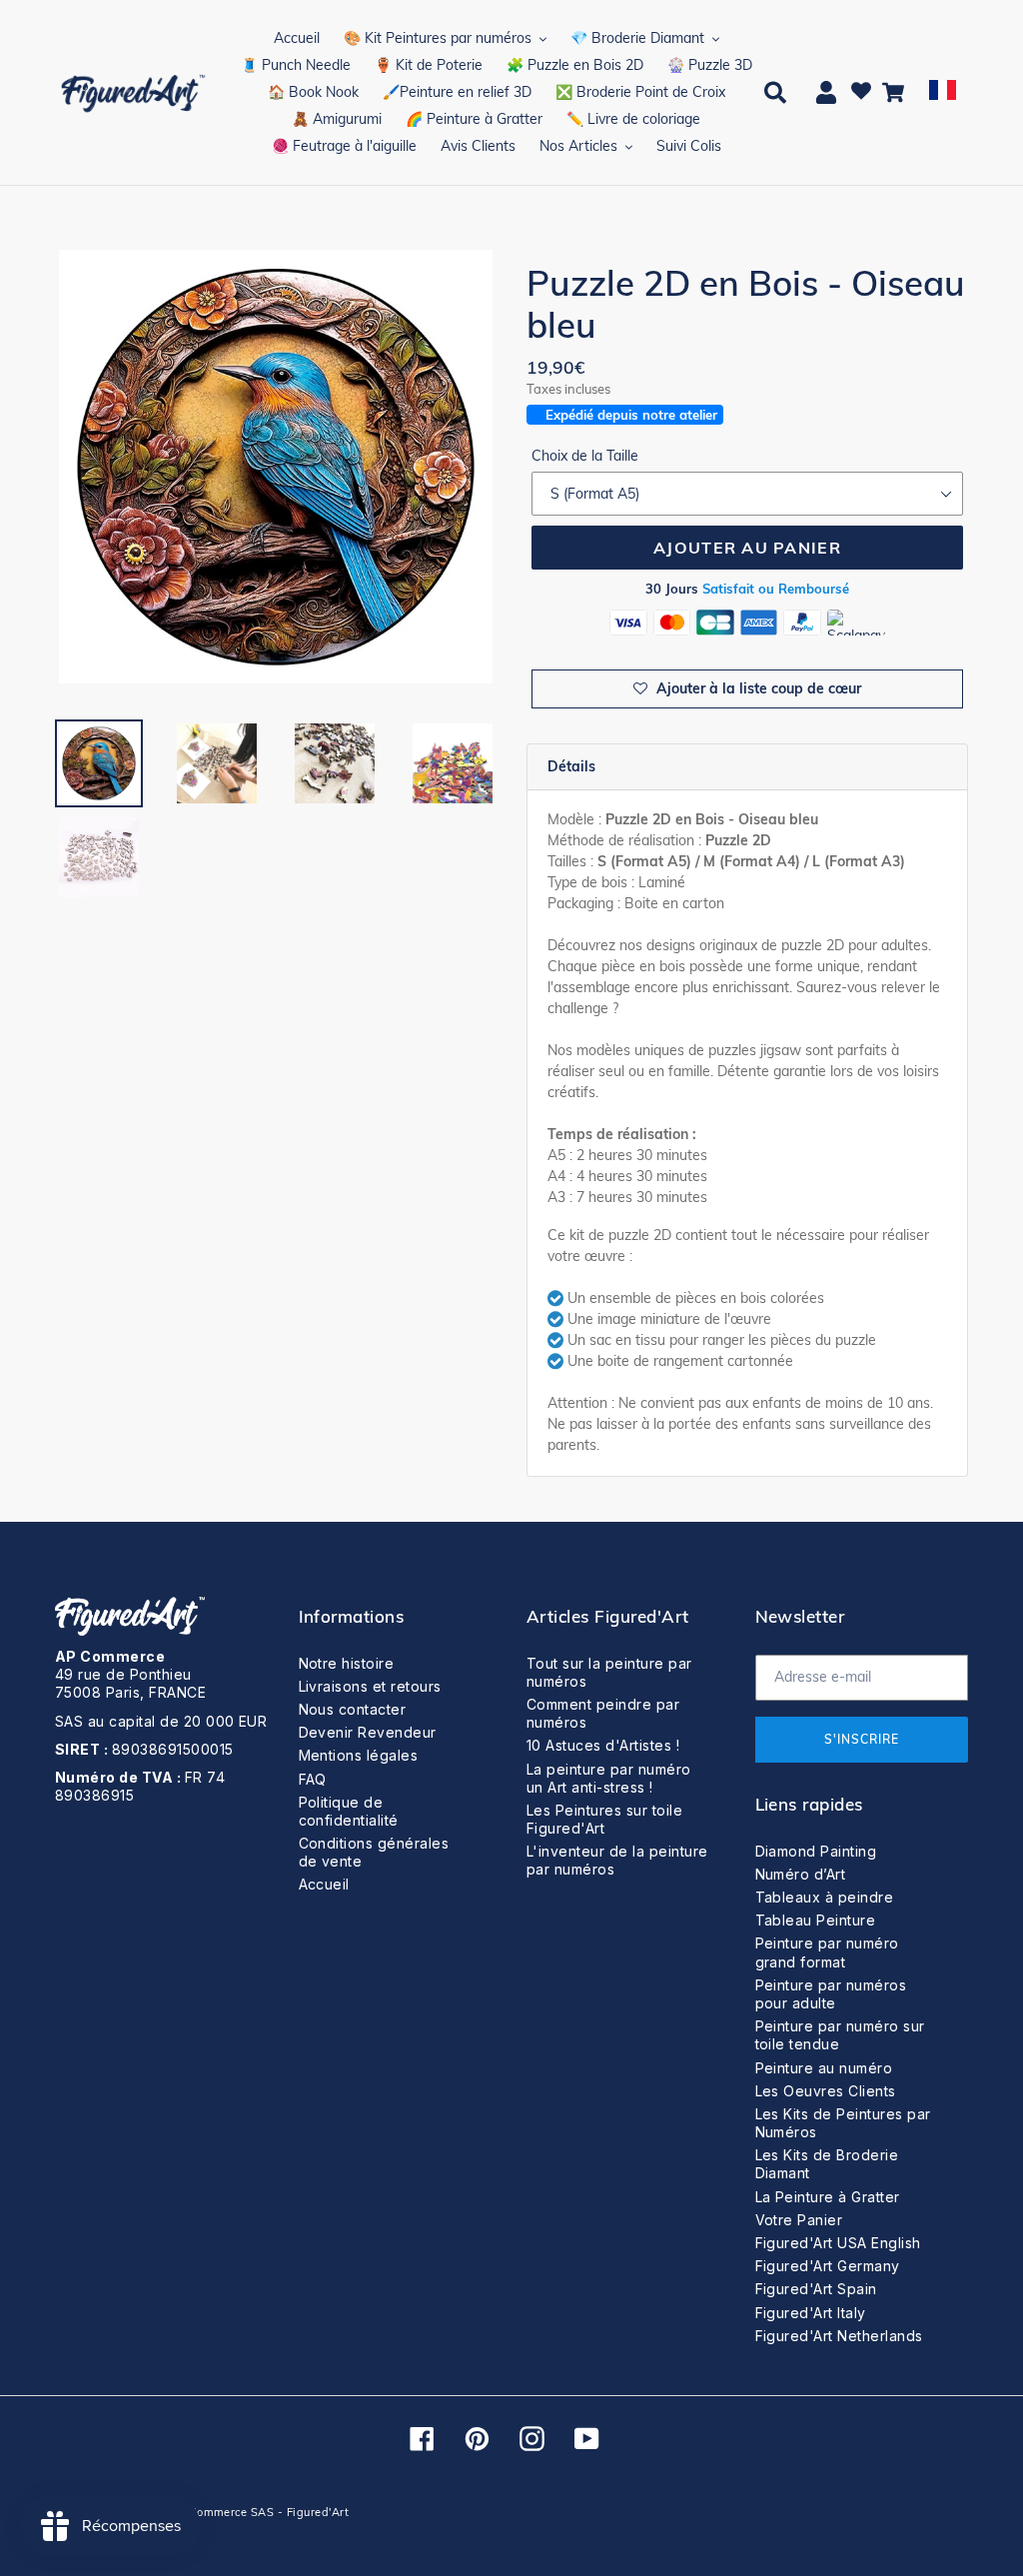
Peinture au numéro (824, 2068)
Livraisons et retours (370, 1686)
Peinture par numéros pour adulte (831, 1994)
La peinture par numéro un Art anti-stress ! (609, 1778)
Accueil (324, 1884)
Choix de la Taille (585, 456)
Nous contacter (353, 1709)
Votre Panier (799, 2220)
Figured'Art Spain (816, 2289)
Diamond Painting (816, 1851)
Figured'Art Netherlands (839, 2336)
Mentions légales (359, 1755)
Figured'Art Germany (828, 2266)
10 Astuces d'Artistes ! (603, 1745)
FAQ (313, 1779)
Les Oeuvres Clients (826, 2091)
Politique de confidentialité (349, 1811)
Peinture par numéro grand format (827, 1952)
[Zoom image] (276, 469)
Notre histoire (347, 1663)
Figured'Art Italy (811, 2313)
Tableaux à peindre (825, 1897)
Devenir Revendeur (368, 1732)
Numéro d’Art (801, 1874)
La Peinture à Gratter (828, 2197)
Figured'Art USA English (838, 2243)
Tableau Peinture (816, 1920)
